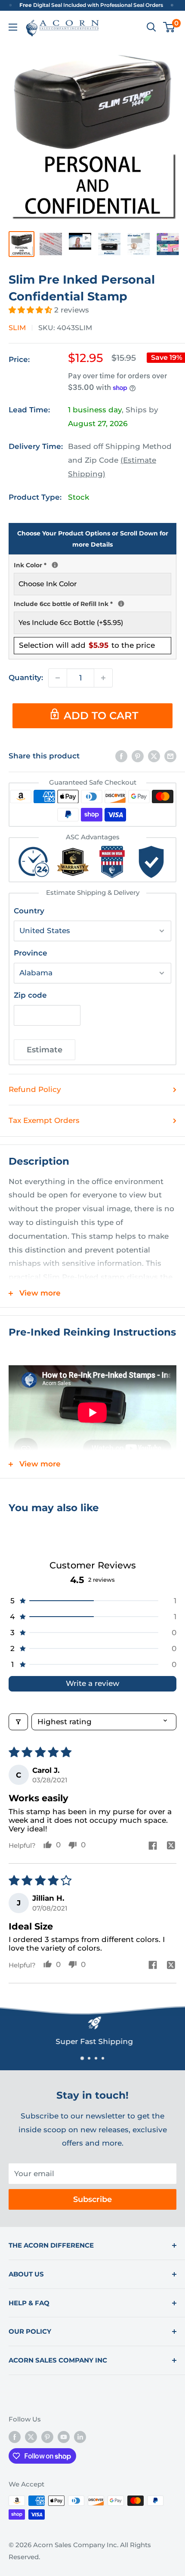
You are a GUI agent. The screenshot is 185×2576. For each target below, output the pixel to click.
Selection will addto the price (87, 645)
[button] (31, 310)
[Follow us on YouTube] (64, 2437)
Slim (17, 328)
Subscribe (92, 2199)
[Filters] (18, 1722)
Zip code (30, 995)
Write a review (92, 1683)
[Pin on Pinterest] (138, 756)
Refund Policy (35, 1089)
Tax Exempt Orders (44, 1120)
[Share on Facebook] (121, 756)
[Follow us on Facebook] (15, 2437)
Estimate (45, 1050)
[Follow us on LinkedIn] (80, 2437)
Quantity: (26, 677)
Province (31, 953)
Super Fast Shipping (92, 2041)
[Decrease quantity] (58, 678)
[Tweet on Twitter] (154, 756)
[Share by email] (170, 756)
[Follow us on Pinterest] (47, 2437)
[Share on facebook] (153, 1846)
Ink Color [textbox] (92, 564)
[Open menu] (13, 27)
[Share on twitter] (171, 1846)
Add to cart (101, 716)
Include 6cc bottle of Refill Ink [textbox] (92, 603)
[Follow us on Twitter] (31, 2437)
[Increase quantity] (103, 678)
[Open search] (151, 27)
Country (29, 911)
